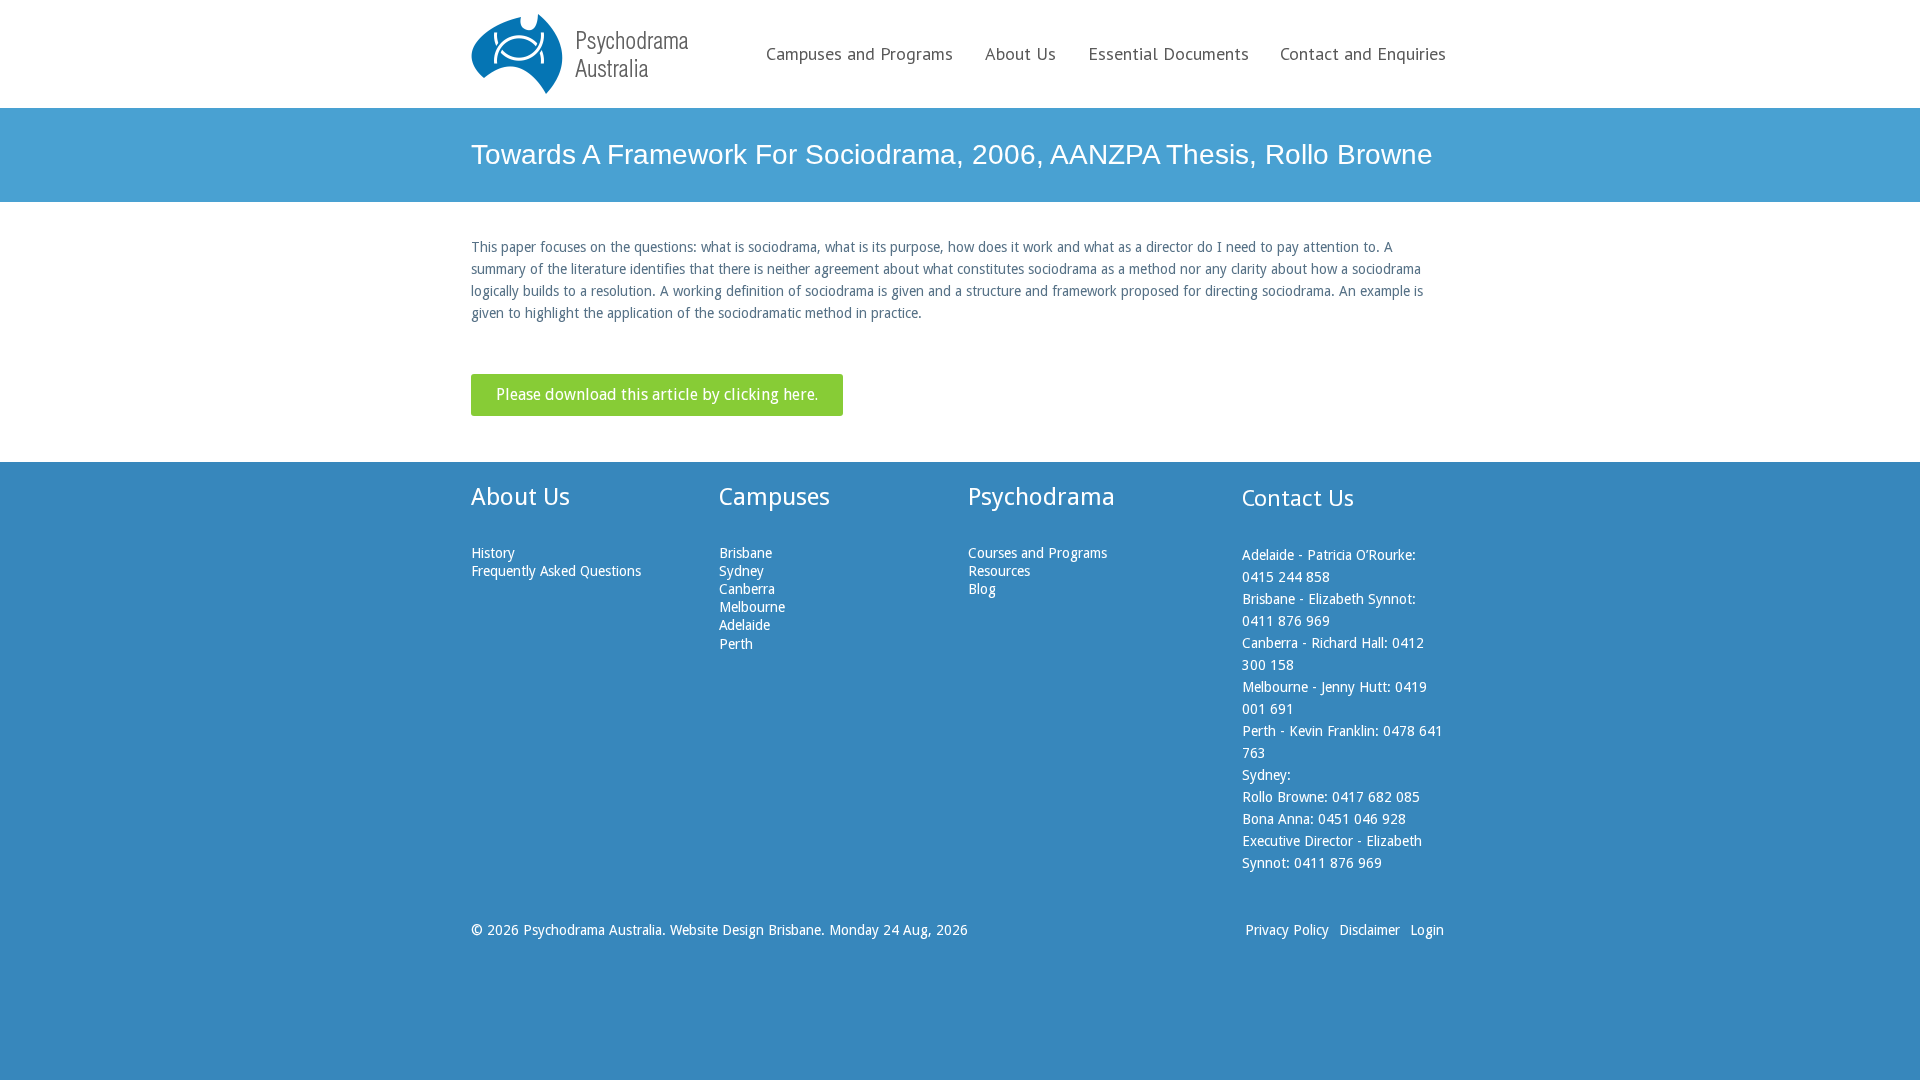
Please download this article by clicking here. (657, 394)
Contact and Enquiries (1363, 53)
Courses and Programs (1037, 553)
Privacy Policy (1287, 930)
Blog (982, 589)
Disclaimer (1369, 930)
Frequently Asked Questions (556, 571)
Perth (736, 644)
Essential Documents (1168, 53)
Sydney (741, 571)
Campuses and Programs (859, 53)
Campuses (774, 497)
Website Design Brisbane (745, 930)
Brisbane (745, 553)
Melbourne (752, 607)
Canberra (747, 589)
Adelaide (744, 625)
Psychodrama (1041, 497)
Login (1427, 930)
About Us (1020, 53)
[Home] (579, 54)
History (493, 553)
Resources (999, 571)
